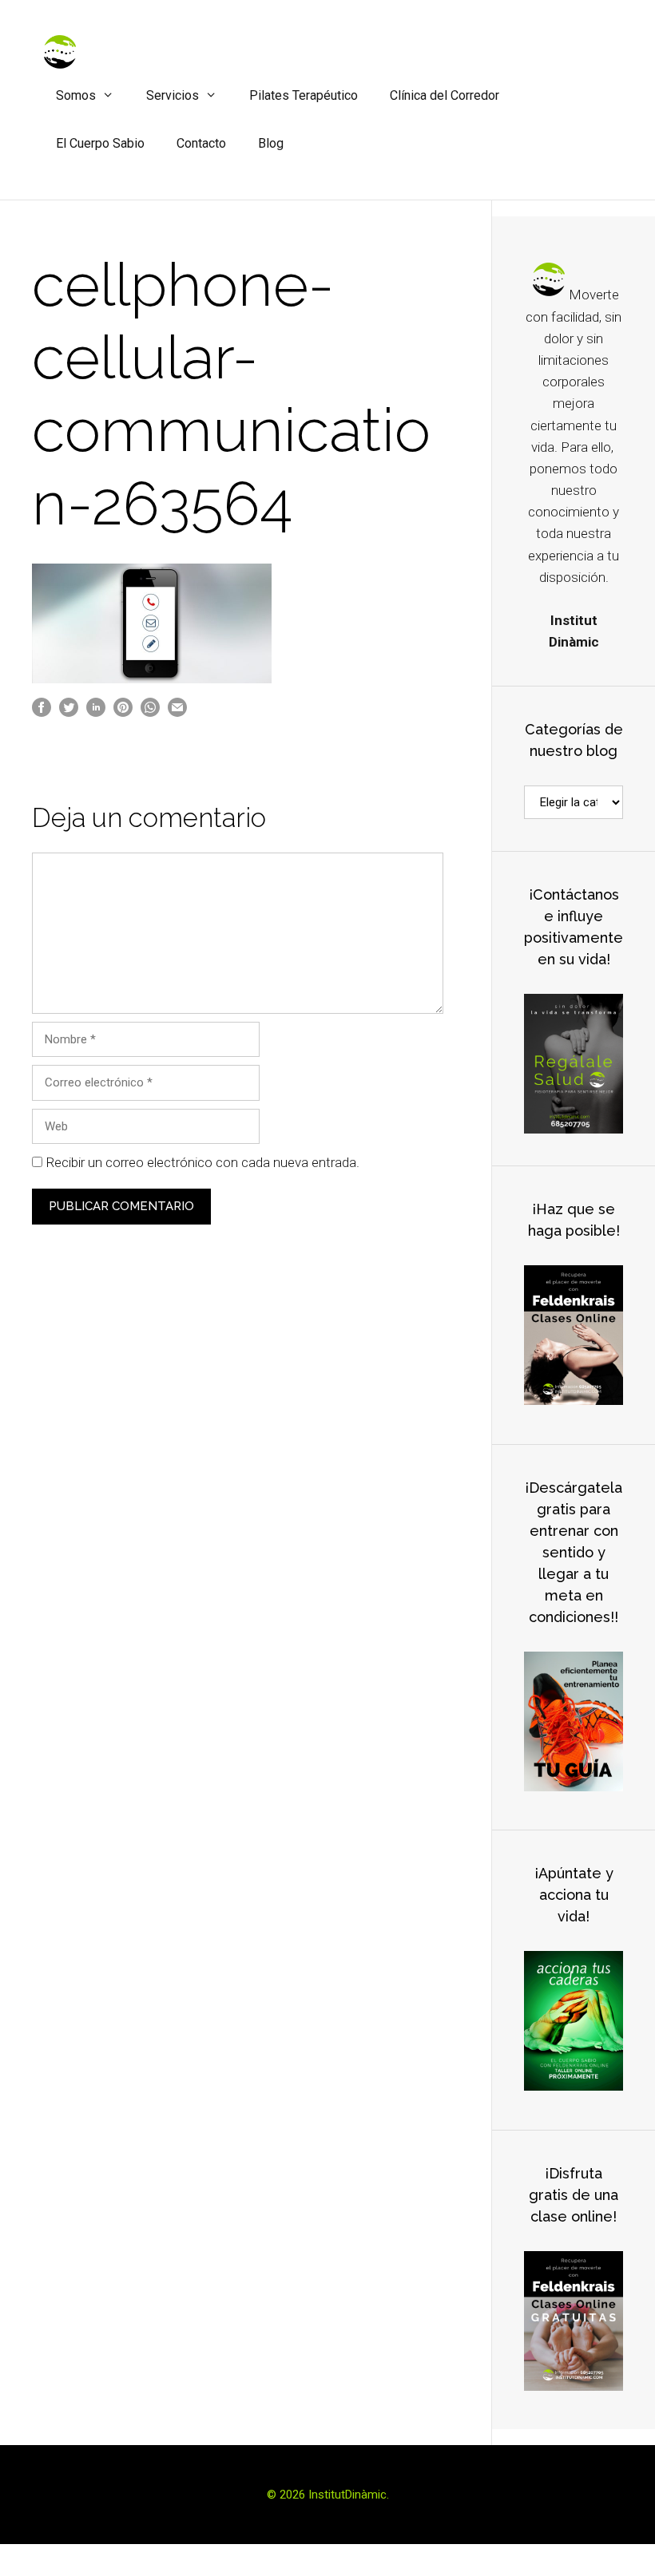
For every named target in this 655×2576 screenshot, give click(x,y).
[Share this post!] (42, 713)
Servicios (173, 95)
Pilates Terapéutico (304, 95)
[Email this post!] (177, 713)
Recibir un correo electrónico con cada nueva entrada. (202, 1162)
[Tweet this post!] (69, 713)
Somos (76, 95)
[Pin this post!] (123, 713)
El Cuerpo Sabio (100, 143)
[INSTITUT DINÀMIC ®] (60, 51)
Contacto (201, 143)
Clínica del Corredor (445, 95)
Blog (271, 143)
